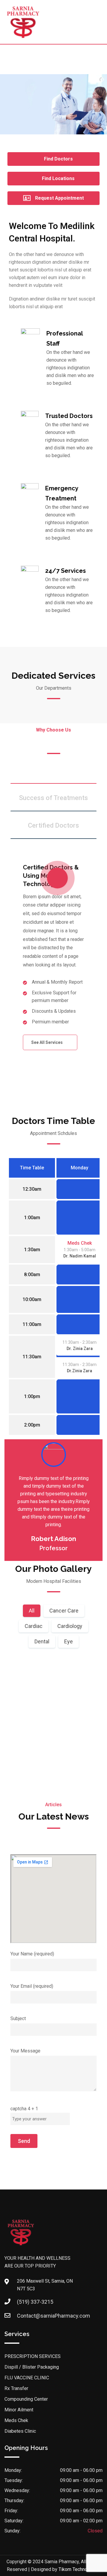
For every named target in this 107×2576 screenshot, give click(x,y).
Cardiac (34, 1626)
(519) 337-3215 (35, 2302)
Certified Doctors (53, 825)
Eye (69, 1641)
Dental (42, 1641)
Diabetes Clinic (20, 2431)
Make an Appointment (54, 1787)
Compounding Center (26, 2399)
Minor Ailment (19, 2410)
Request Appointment (59, 198)
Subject (18, 2018)
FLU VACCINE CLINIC (27, 2378)
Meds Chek (80, 1243)
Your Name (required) (32, 1954)
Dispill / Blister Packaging (32, 2367)
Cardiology (70, 1626)
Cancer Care (64, 1611)
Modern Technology (53, 770)
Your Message (25, 2051)
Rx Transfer (16, 2388)
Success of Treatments (53, 798)
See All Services (47, 1042)
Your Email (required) (32, 1986)
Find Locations (58, 178)
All (32, 1611)
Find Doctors (58, 159)
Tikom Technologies (80, 2569)
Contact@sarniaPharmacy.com (53, 2316)
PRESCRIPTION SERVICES (33, 2356)
